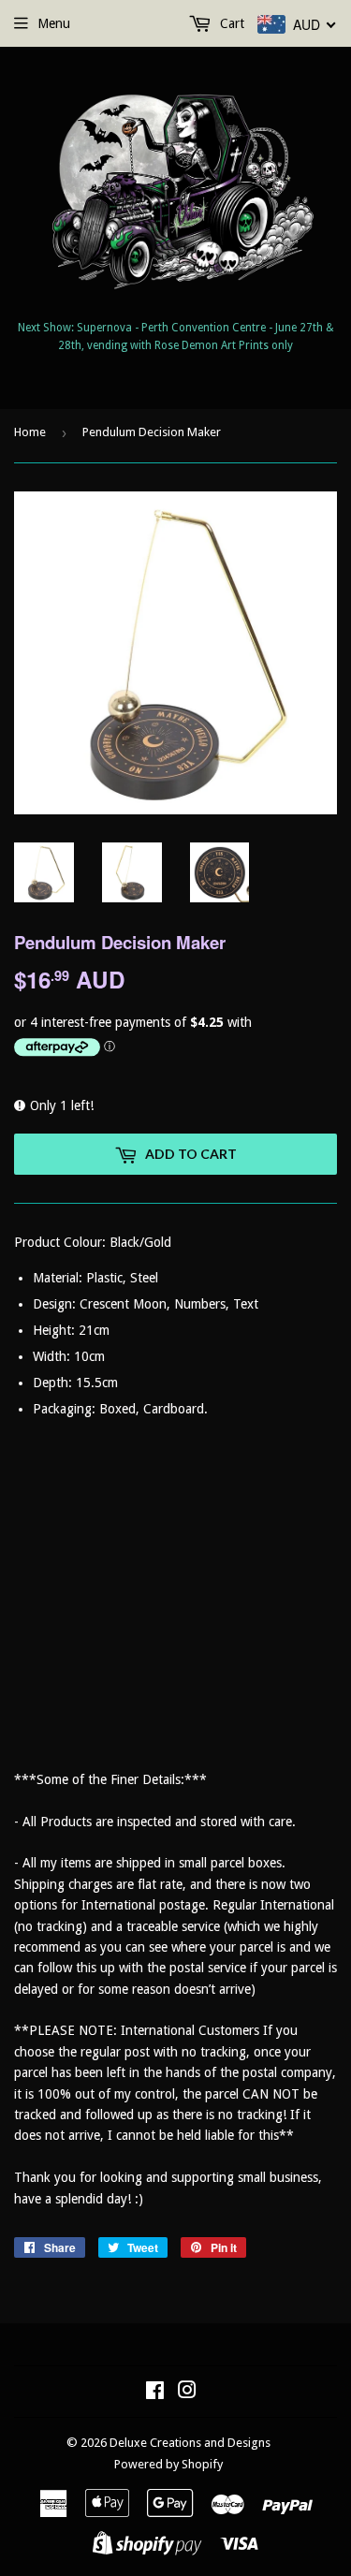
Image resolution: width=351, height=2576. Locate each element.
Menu (54, 23)
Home (30, 432)
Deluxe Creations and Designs (190, 2443)
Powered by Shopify (168, 2464)
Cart (230, 23)
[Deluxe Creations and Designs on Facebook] (155, 2393)
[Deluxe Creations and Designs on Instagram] (187, 2393)
